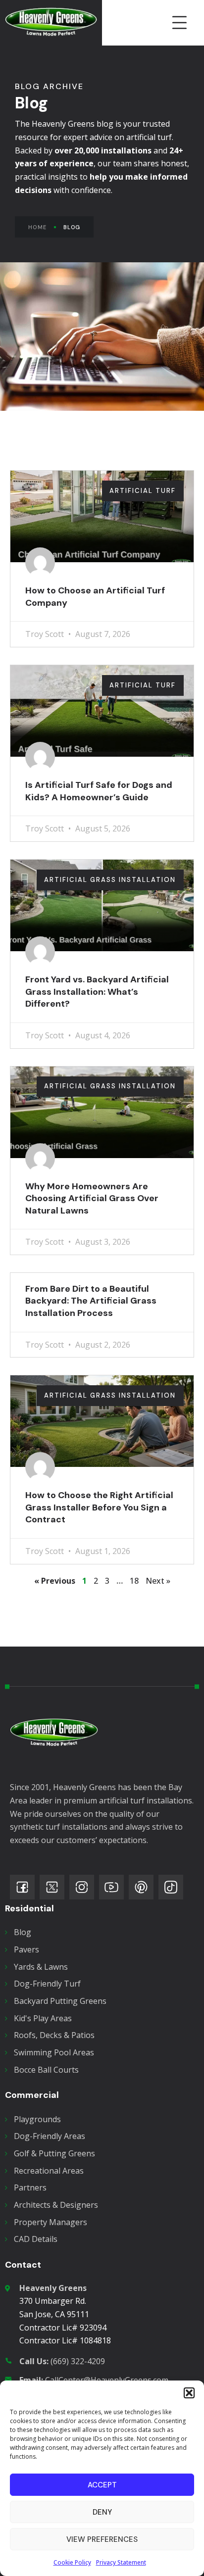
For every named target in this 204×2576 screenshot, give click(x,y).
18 (134, 1581)
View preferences (102, 2539)
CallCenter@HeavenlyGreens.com (94, 2380)
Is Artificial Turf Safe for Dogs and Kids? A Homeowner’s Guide (99, 791)
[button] (189, 2393)
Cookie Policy (72, 2562)
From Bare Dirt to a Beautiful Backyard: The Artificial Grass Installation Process (91, 1301)
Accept (102, 2485)
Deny (102, 2512)
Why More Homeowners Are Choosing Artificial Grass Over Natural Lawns (92, 1198)
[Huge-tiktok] (171, 1887)
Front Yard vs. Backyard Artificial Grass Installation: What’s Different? (97, 992)
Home (37, 227)
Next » (158, 1581)
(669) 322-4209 (62, 2361)
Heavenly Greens (53, 2288)
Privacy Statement (121, 2562)
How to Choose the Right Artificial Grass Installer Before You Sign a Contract (99, 1507)
